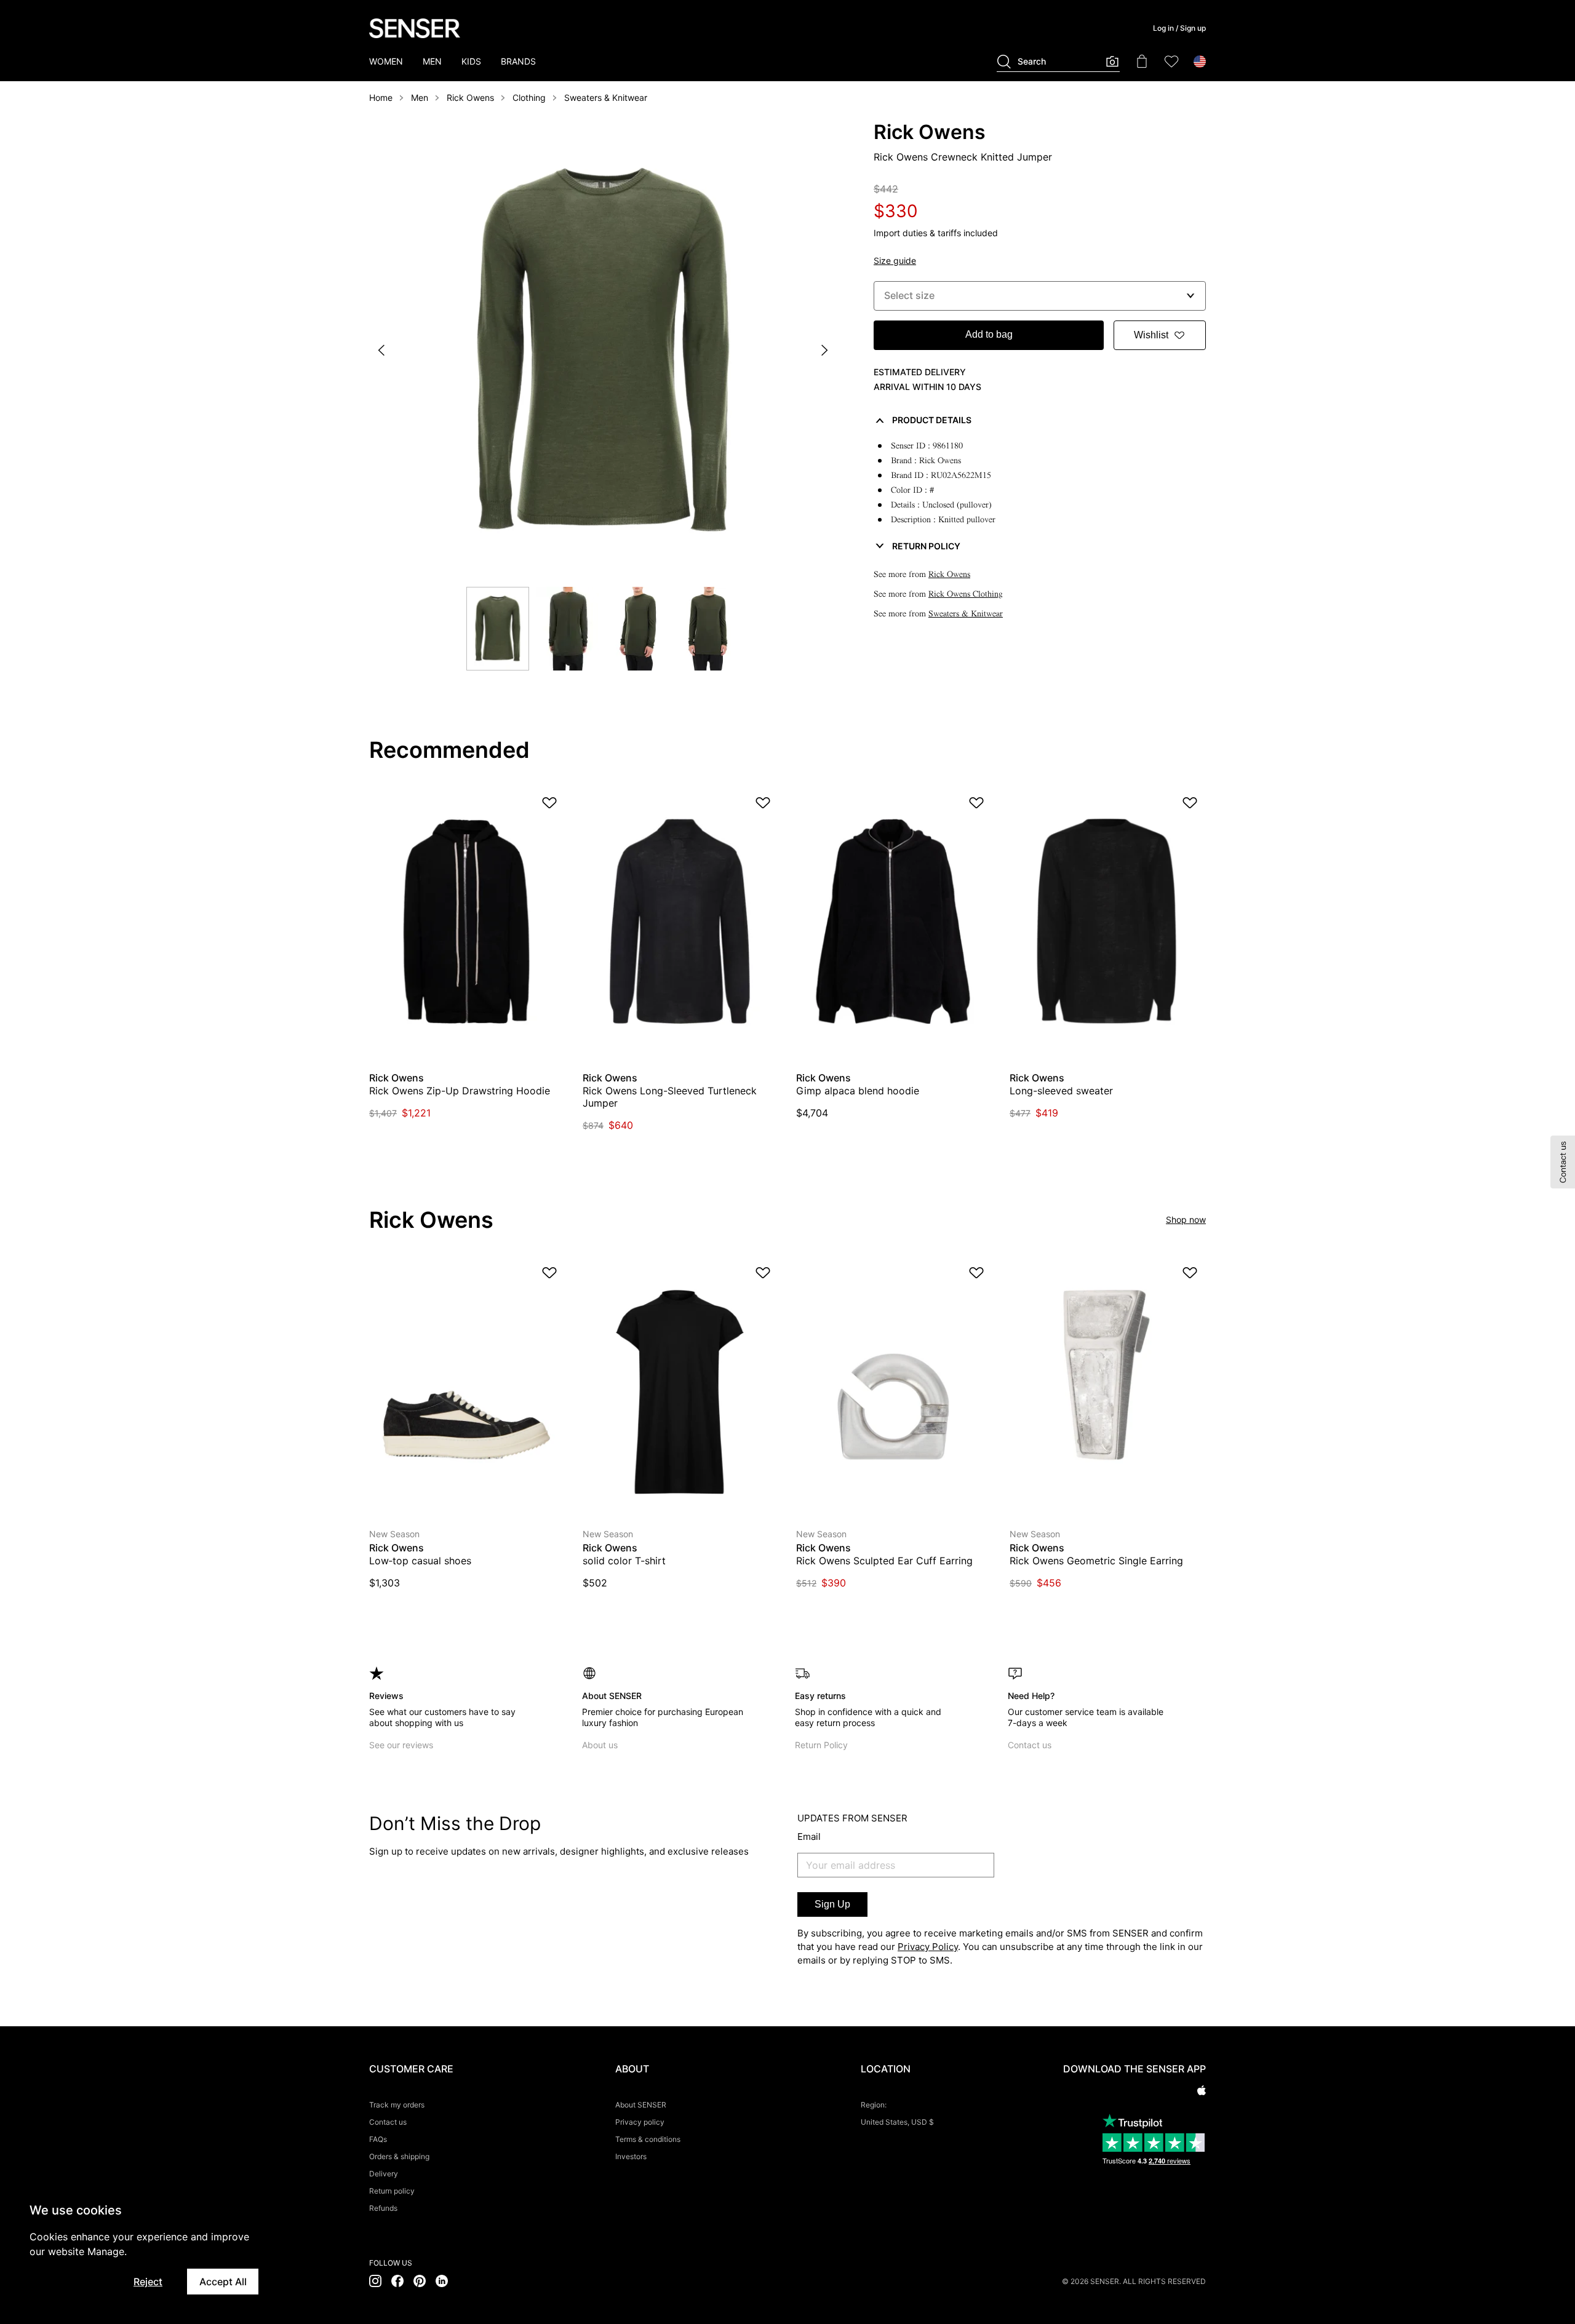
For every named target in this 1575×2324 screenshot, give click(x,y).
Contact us (1030, 1745)
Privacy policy (640, 2122)
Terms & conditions (648, 2139)
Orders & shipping (399, 2156)
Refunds (383, 2208)
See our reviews (401, 1745)
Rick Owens (470, 97)
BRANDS (518, 61)
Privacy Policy (928, 1947)
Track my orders (397, 2105)
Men (420, 97)
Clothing (529, 97)
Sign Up (832, 1904)
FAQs (378, 2139)
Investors (631, 2156)
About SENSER (641, 2105)
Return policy (392, 2191)
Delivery (384, 2174)
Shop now (1186, 1220)
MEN (432, 61)
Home (381, 97)
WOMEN (386, 61)
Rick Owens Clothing (966, 594)
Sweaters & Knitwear (606, 97)
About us (600, 1745)
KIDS (471, 61)
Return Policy (821, 1745)
